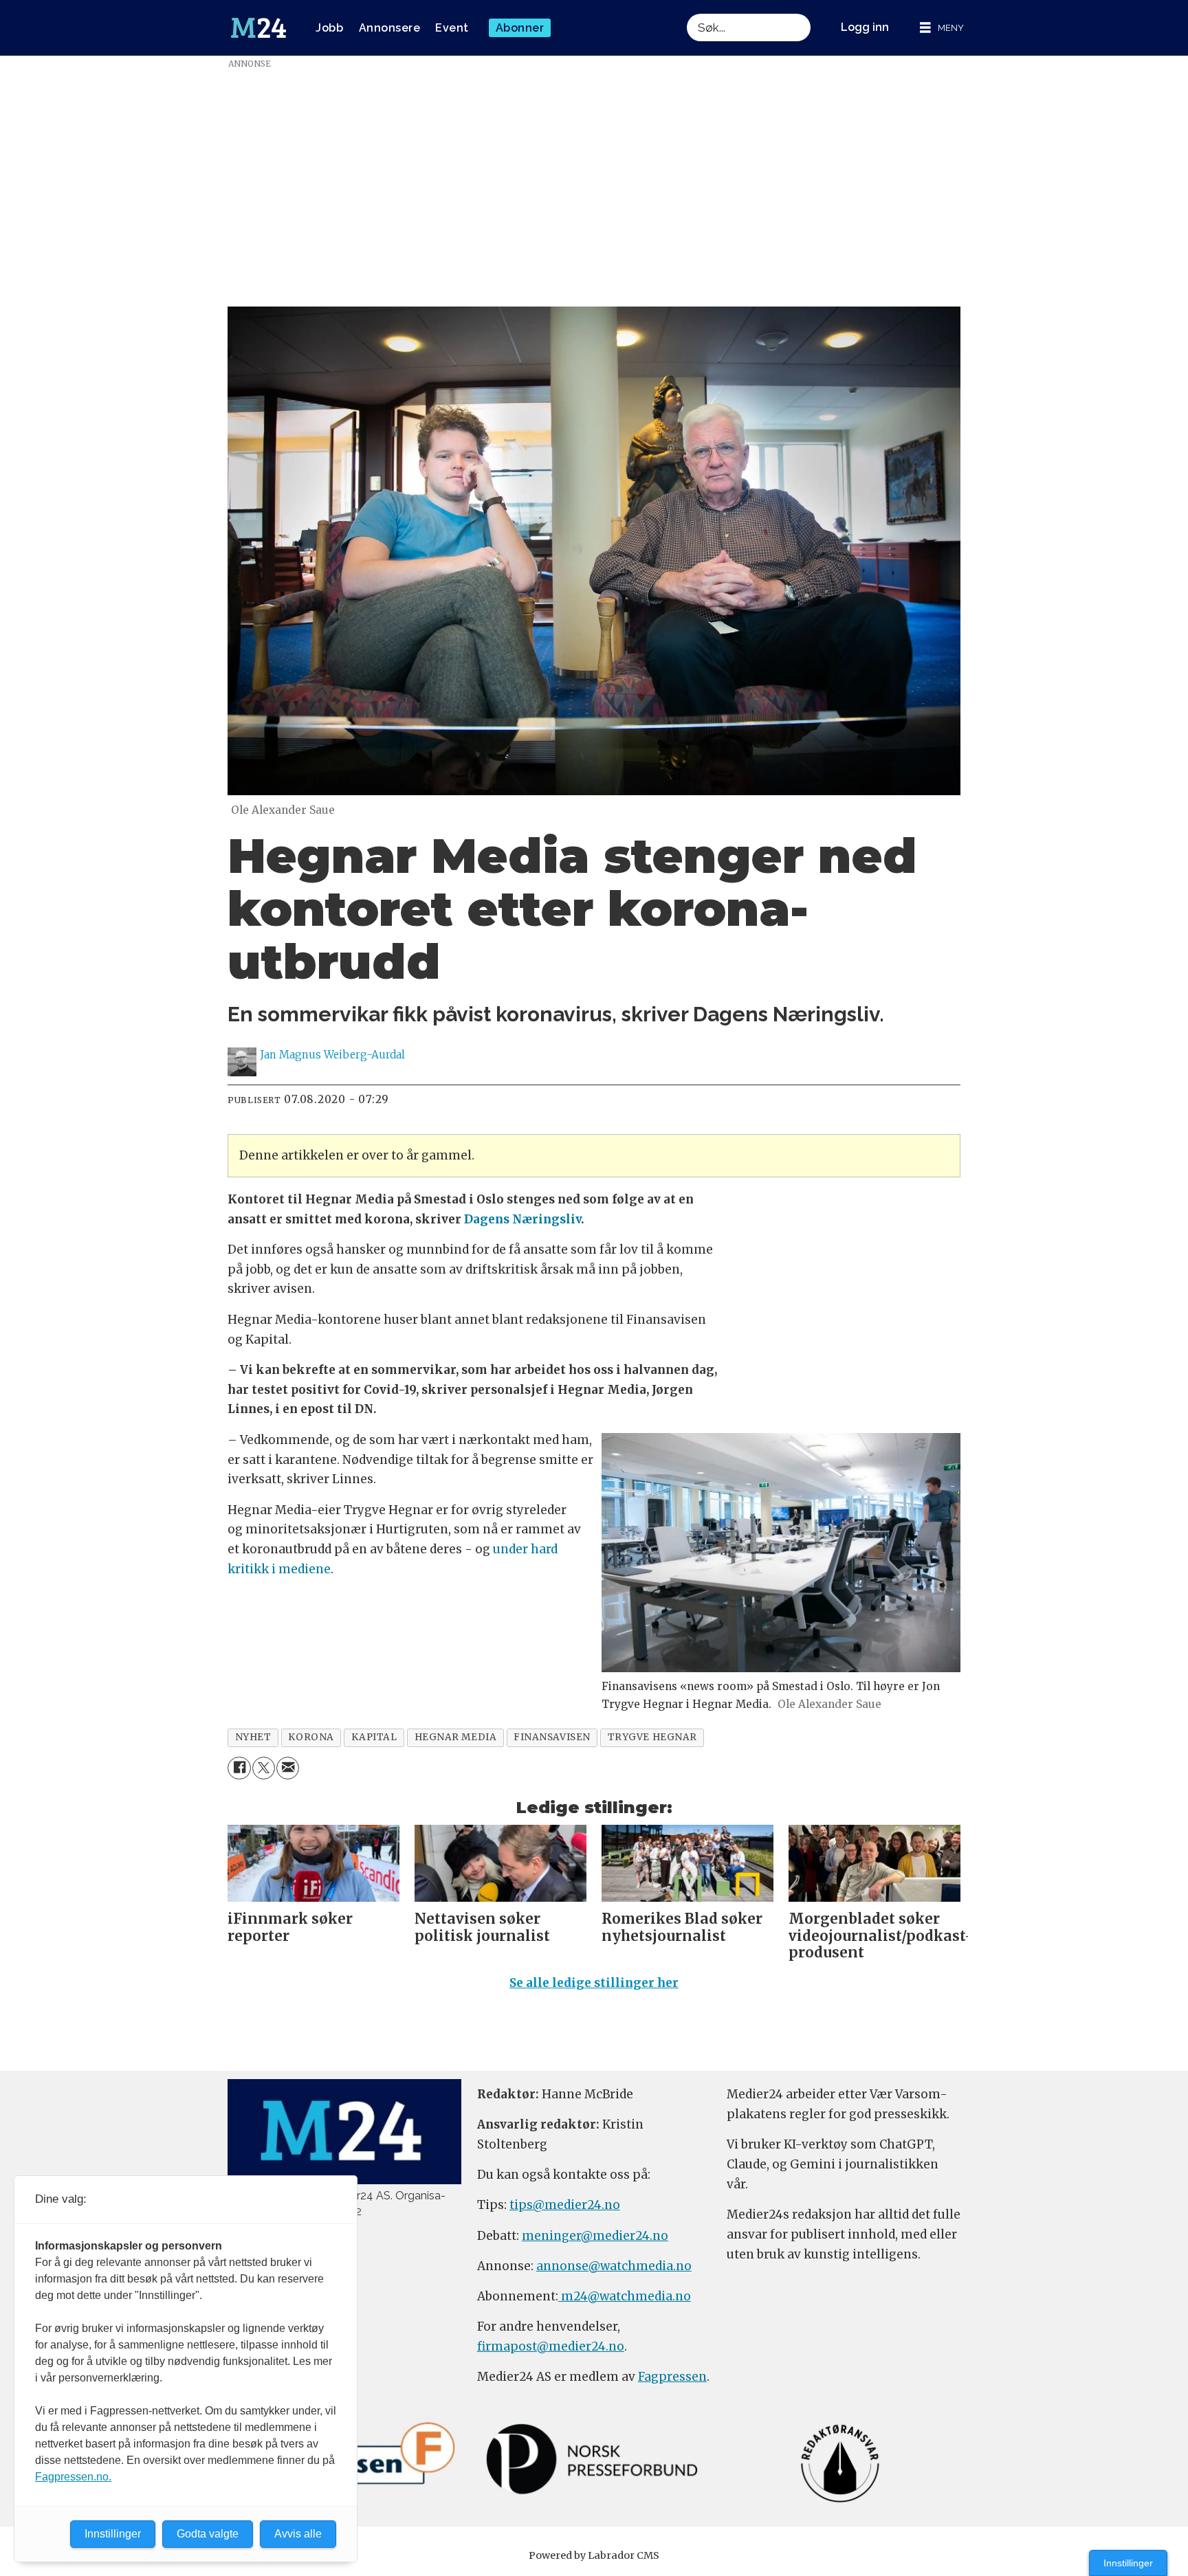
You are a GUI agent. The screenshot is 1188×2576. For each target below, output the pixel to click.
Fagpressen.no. (73, 2477)
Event (452, 28)
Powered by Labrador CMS (594, 2555)
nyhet (253, 1737)
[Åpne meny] (942, 28)
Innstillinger (1128, 2563)
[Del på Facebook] (239, 1768)
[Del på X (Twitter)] (264, 1768)
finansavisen (552, 1737)
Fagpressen (672, 2377)
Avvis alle (298, 2534)
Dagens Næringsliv (522, 1219)
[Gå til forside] (258, 28)
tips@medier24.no (565, 2205)
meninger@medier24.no (595, 2236)
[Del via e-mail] (288, 1768)
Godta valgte (208, 2534)
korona (311, 1737)
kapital (374, 1737)
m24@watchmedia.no (625, 2296)
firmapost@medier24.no (551, 2346)
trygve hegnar (652, 1737)
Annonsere (390, 28)
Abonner (520, 28)
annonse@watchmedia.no (614, 2266)
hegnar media (456, 1737)
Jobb (329, 28)
